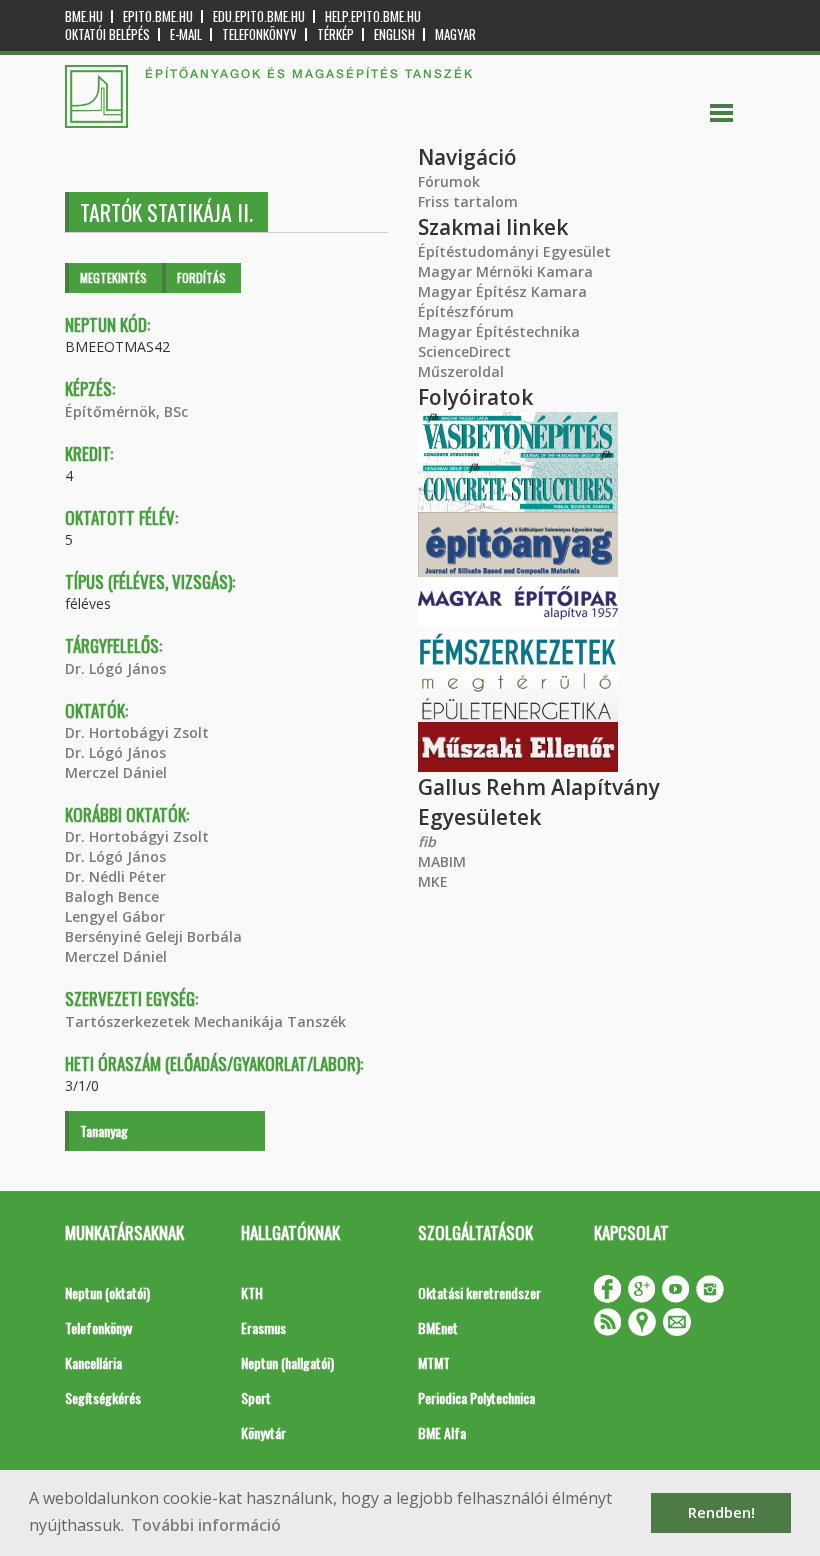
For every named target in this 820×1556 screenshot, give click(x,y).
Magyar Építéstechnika (499, 331)
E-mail (186, 34)
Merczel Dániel (116, 772)
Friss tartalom (468, 201)
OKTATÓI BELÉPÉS (107, 34)
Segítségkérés (103, 1397)
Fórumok (449, 181)
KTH (252, 1292)
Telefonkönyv (259, 34)
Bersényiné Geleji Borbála (153, 936)
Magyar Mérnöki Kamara (505, 271)
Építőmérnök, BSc (126, 411)
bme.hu (84, 16)
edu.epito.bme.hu (259, 16)
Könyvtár (263, 1432)
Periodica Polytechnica (476, 1397)
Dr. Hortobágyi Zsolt (137, 732)
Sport (256, 1397)
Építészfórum (466, 311)
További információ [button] (206, 1525)
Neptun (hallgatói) (287, 1362)
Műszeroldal (461, 371)
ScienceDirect (464, 351)
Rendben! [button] (721, 1512)
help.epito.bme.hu (373, 16)
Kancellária (93, 1362)
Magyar (455, 34)
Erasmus (263, 1327)
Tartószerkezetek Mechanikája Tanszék (205, 1021)
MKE (433, 881)
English (394, 34)
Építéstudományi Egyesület (514, 251)
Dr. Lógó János (115, 668)
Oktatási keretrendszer (479, 1292)
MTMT (434, 1362)
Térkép (335, 34)
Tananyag (104, 1130)
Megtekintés (113, 277)
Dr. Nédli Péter (115, 876)
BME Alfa (442, 1432)
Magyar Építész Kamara (502, 291)
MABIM (442, 861)
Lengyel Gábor (115, 916)
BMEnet (438, 1327)
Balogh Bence (112, 896)
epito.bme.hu (158, 16)
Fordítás (201, 277)
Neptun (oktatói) (107, 1292)
